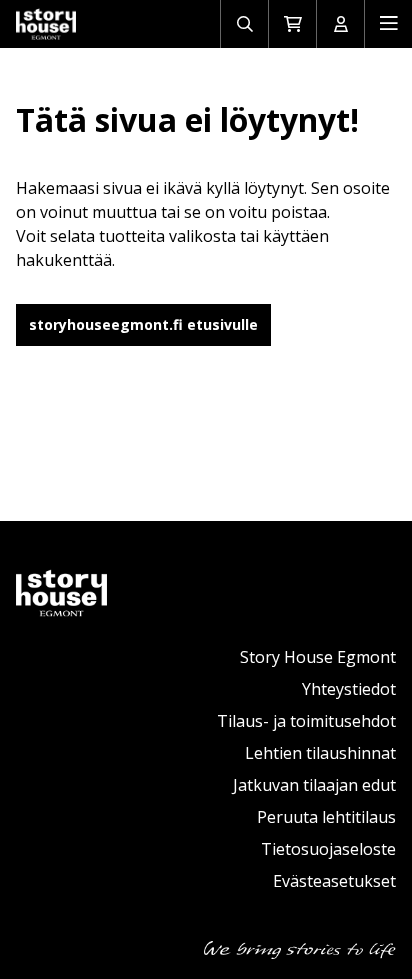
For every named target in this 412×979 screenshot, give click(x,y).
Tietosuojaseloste (328, 849)
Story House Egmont (318, 657)
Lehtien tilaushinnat (320, 753)
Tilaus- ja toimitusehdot (306, 721)
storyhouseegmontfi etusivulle (143, 324)
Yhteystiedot (349, 689)
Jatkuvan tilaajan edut (314, 785)
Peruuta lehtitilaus (326, 817)
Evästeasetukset (334, 881)
